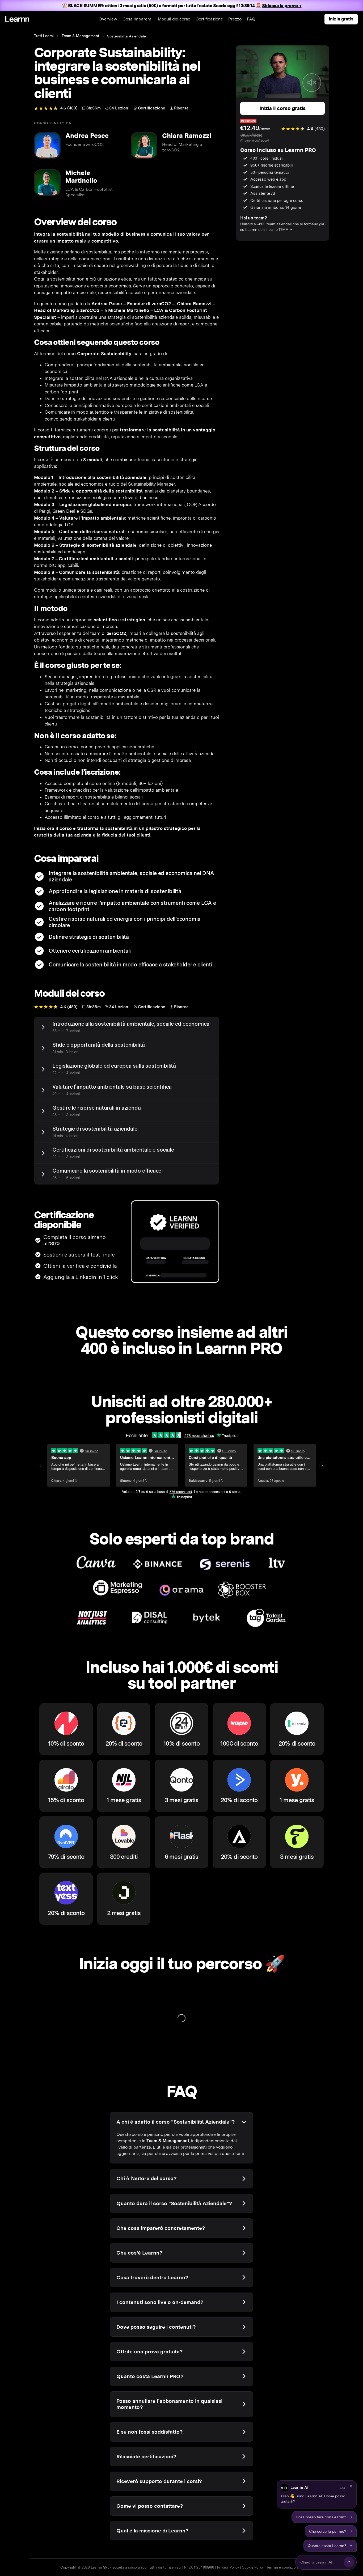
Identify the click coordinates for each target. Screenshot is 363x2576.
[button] (317, 2494)
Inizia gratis (341, 19)
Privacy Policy (228, 2567)
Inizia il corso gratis (282, 108)
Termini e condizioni (282, 2567)
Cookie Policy (253, 2567)
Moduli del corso (174, 19)
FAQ (251, 19)
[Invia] (349, 2562)
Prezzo (235, 19)
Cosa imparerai (138, 19)
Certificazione (209, 19)
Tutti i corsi (44, 36)
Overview (108, 19)
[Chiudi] (351, 2486)
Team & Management (80, 36)
